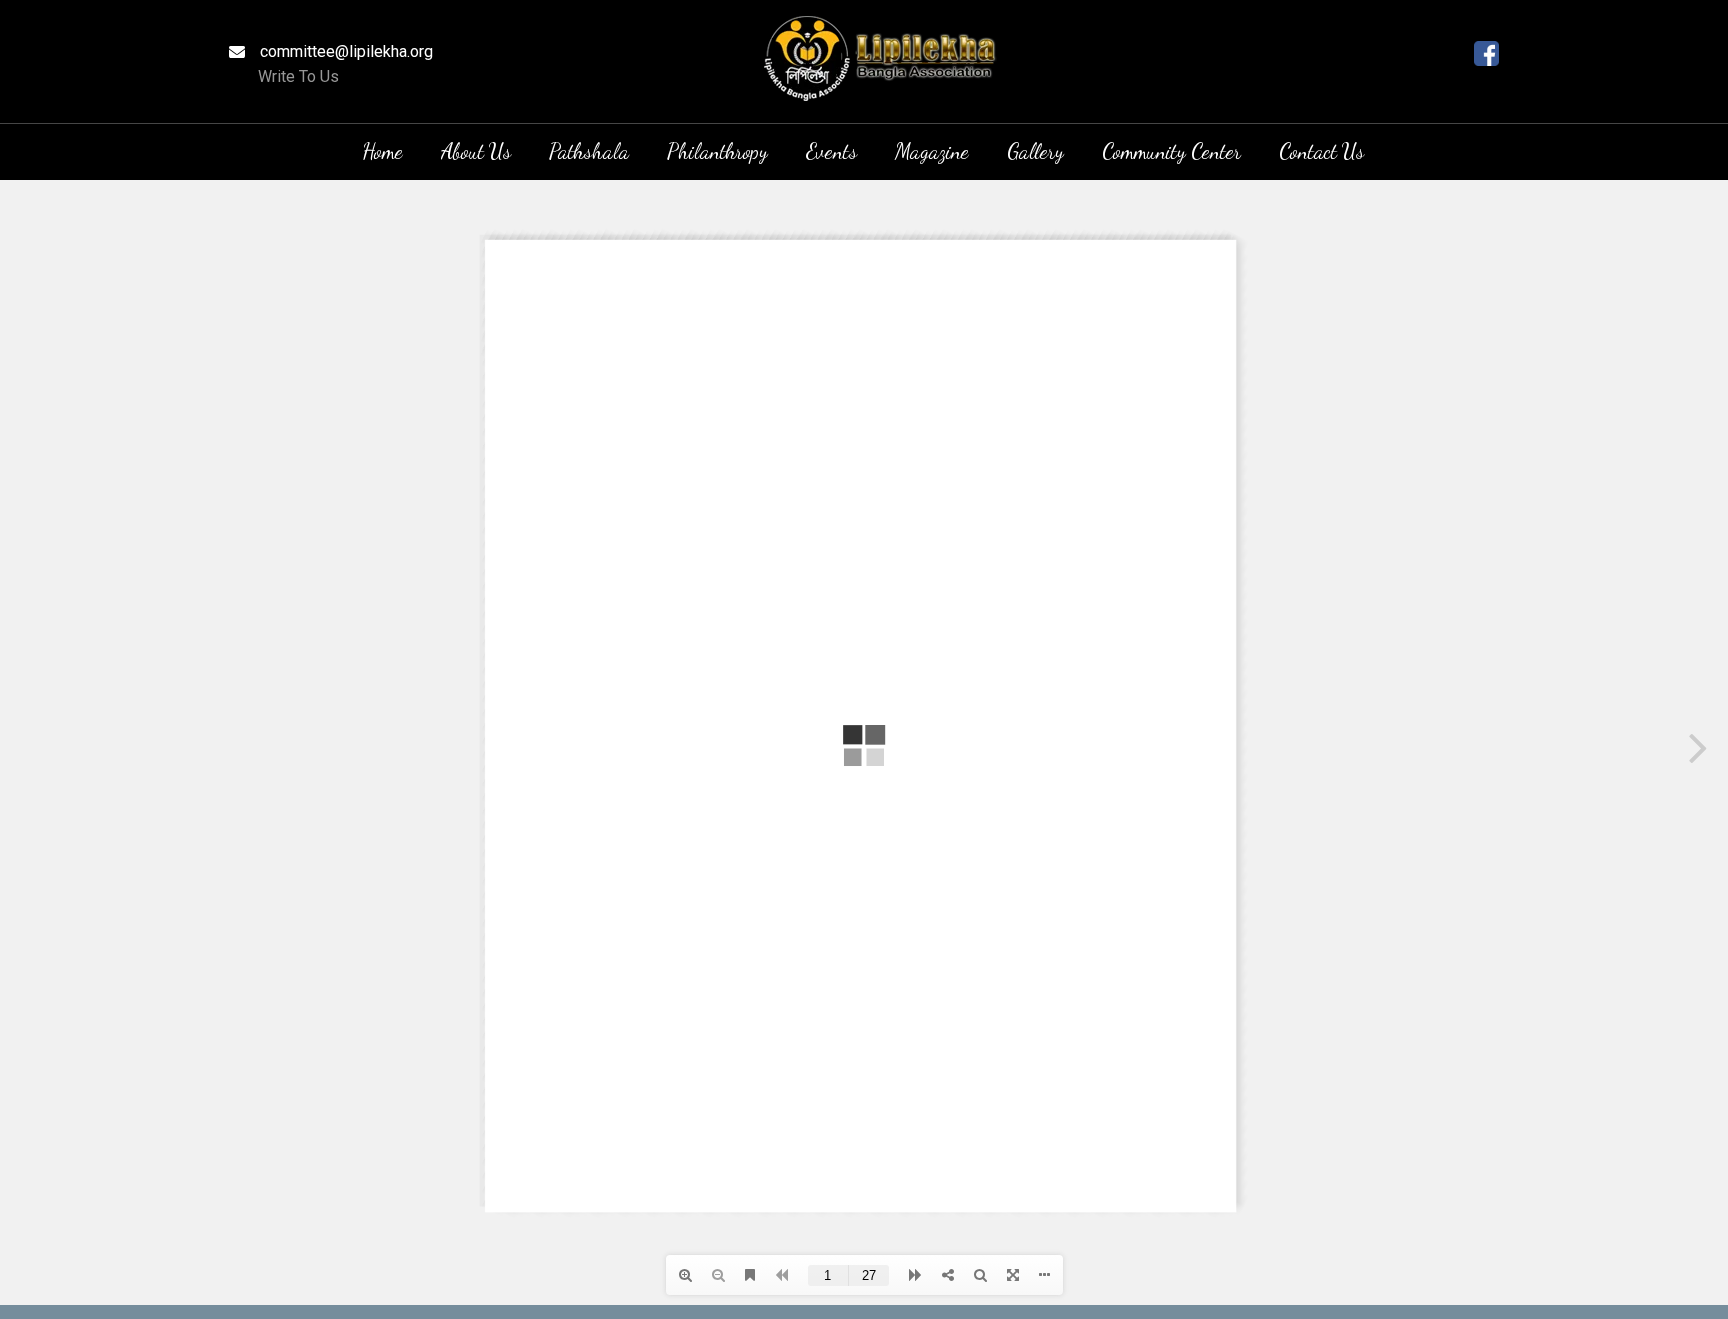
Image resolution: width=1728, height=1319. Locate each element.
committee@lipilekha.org (346, 51)
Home (382, 151)
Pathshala (589, 151)
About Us (476, 151)
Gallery (1035, 151)
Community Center (1171, 151)
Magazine (932, 151)
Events (831, 151)
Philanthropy (717, 151)
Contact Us (1321, 151)
